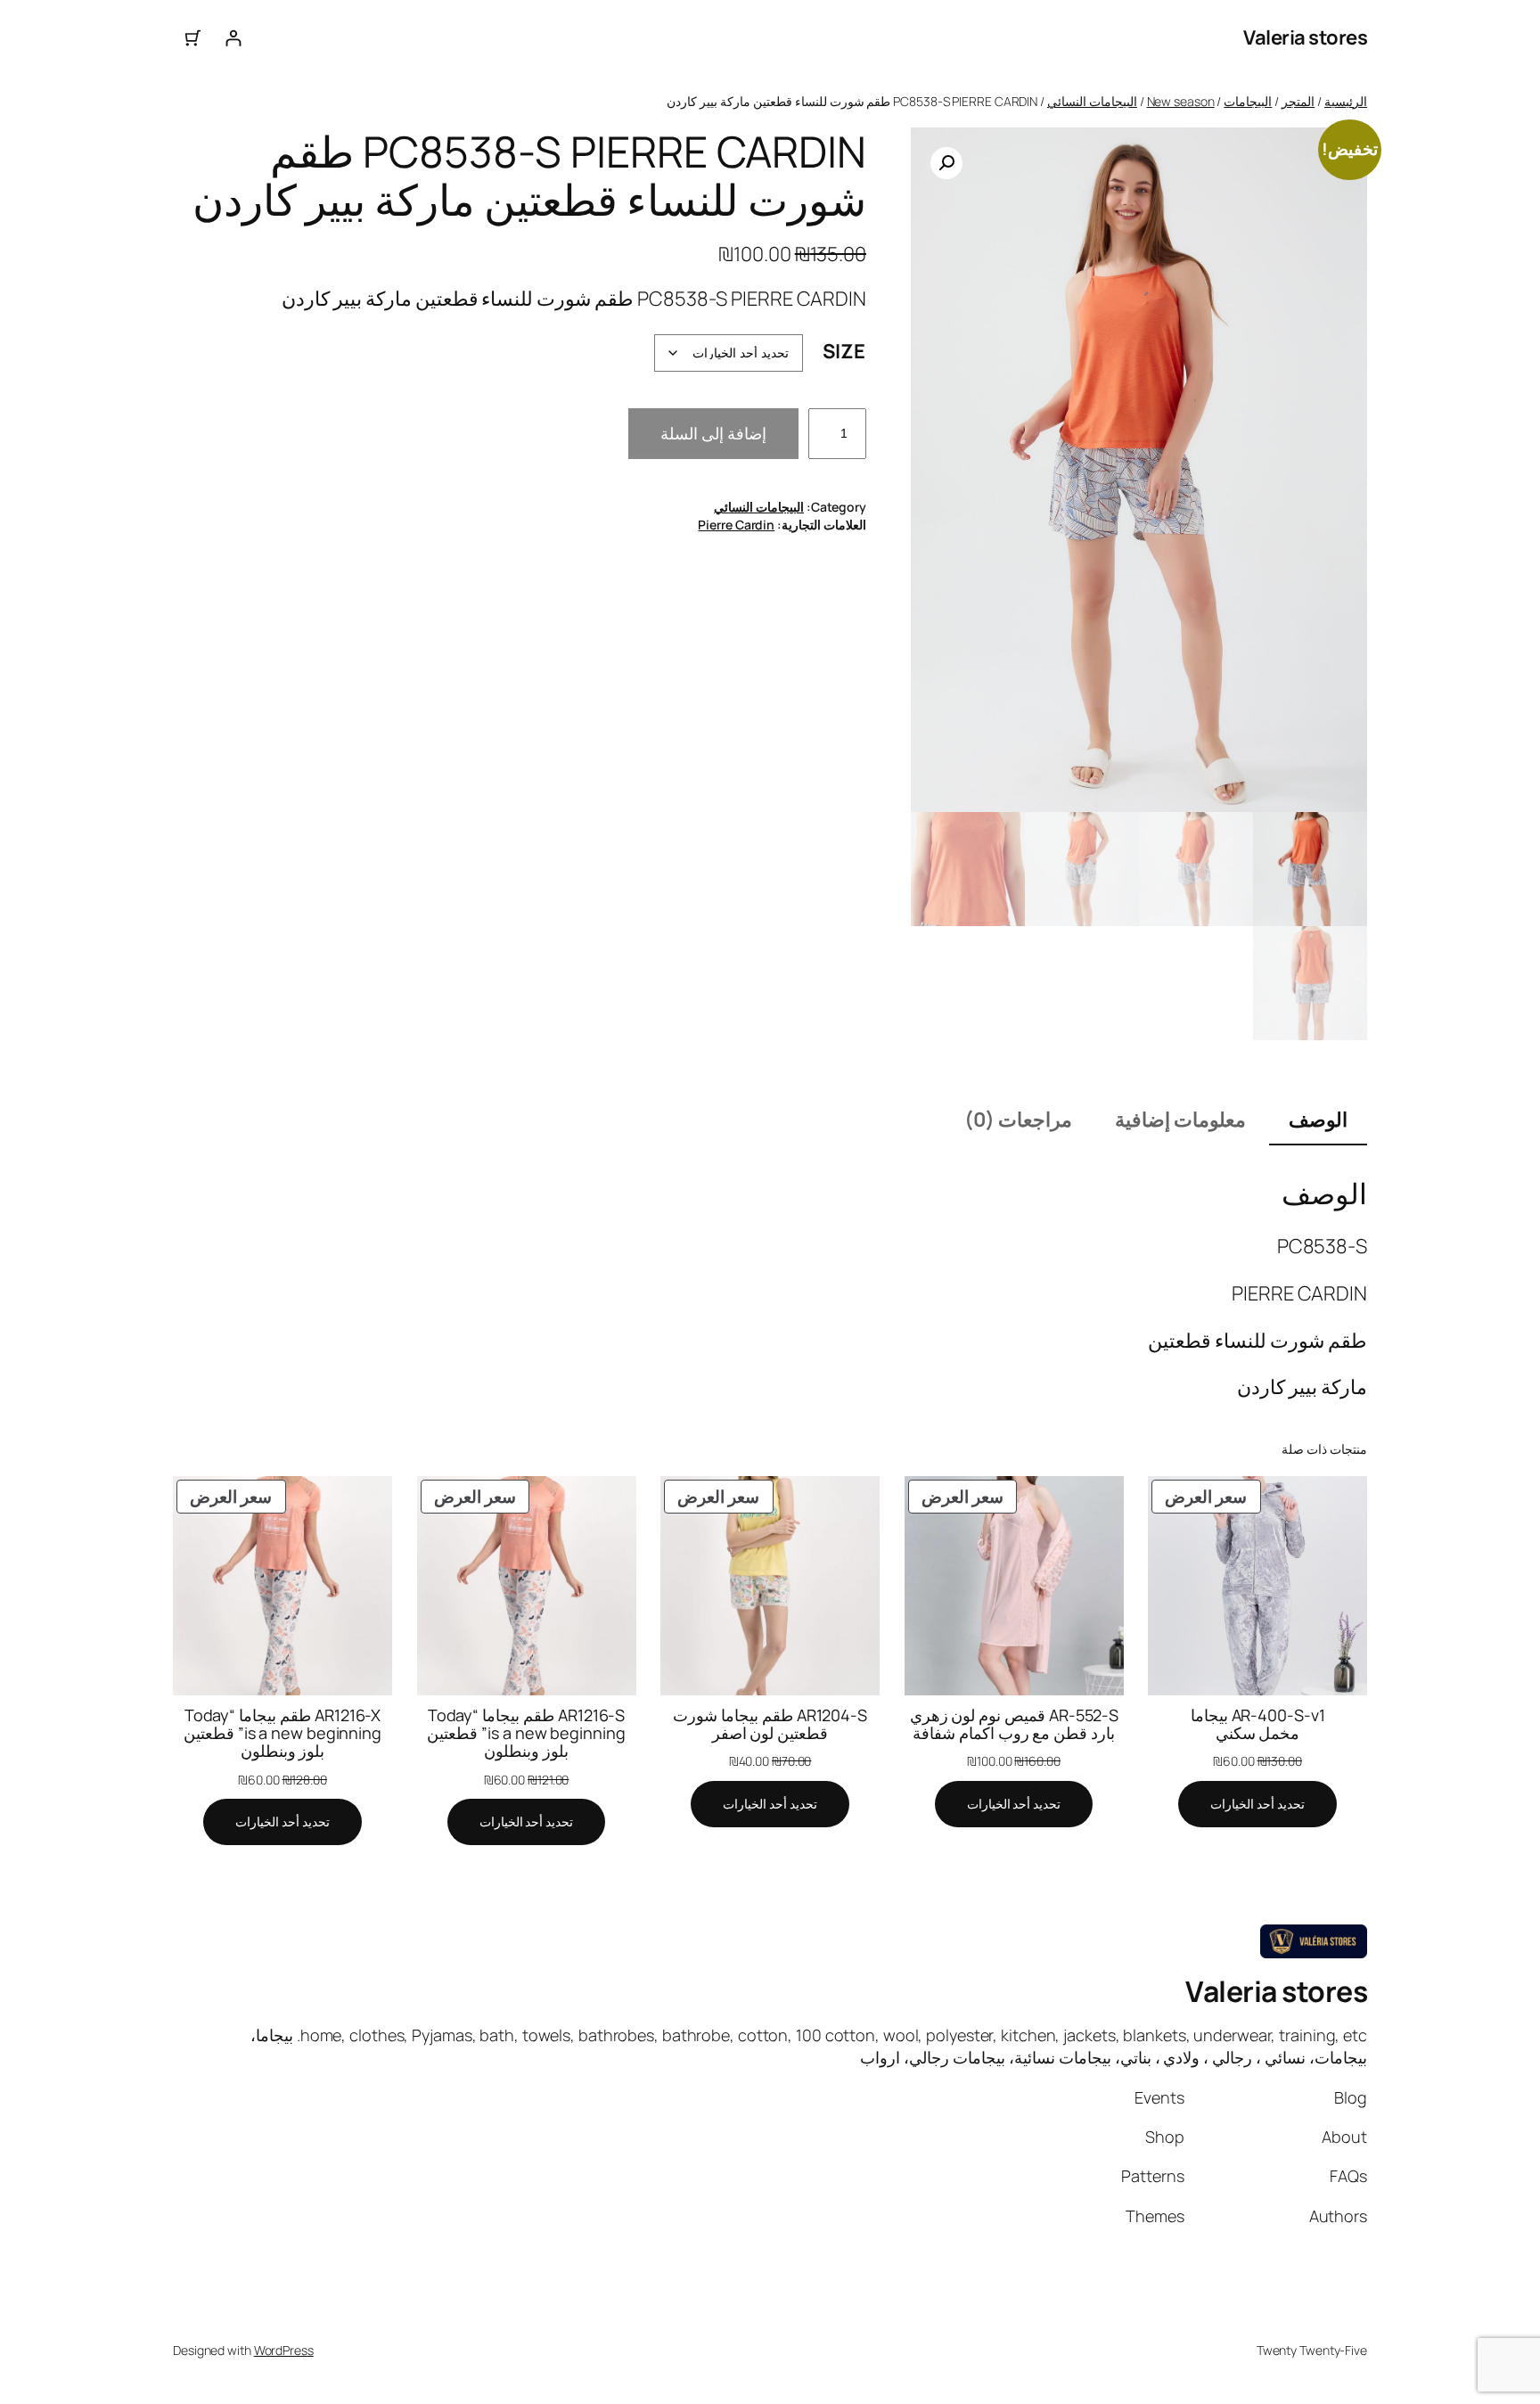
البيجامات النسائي (1092, 101)
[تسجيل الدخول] (233, 38)
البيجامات (1248, 101)
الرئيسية (1346, 101)
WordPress (284, 2350)
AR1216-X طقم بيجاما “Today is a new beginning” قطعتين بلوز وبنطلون (283, 1733)
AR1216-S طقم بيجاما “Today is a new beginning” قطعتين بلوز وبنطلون (526, 1733)
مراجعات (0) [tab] (1018, 1120)
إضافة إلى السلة (713, 433)
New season (1181, 101)
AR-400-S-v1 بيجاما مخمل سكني (1258, 1724)
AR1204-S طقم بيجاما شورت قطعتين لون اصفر (770, 1724)
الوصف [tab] (1318, 1120)
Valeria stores (1305, 37)
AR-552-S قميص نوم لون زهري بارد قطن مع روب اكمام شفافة (1014, 1724)
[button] (946, 163)
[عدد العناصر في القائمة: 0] (193, 38)
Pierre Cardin (736, 525)
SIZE (844, 351)
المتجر (1298, 101)
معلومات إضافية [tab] (1180, 1120)
